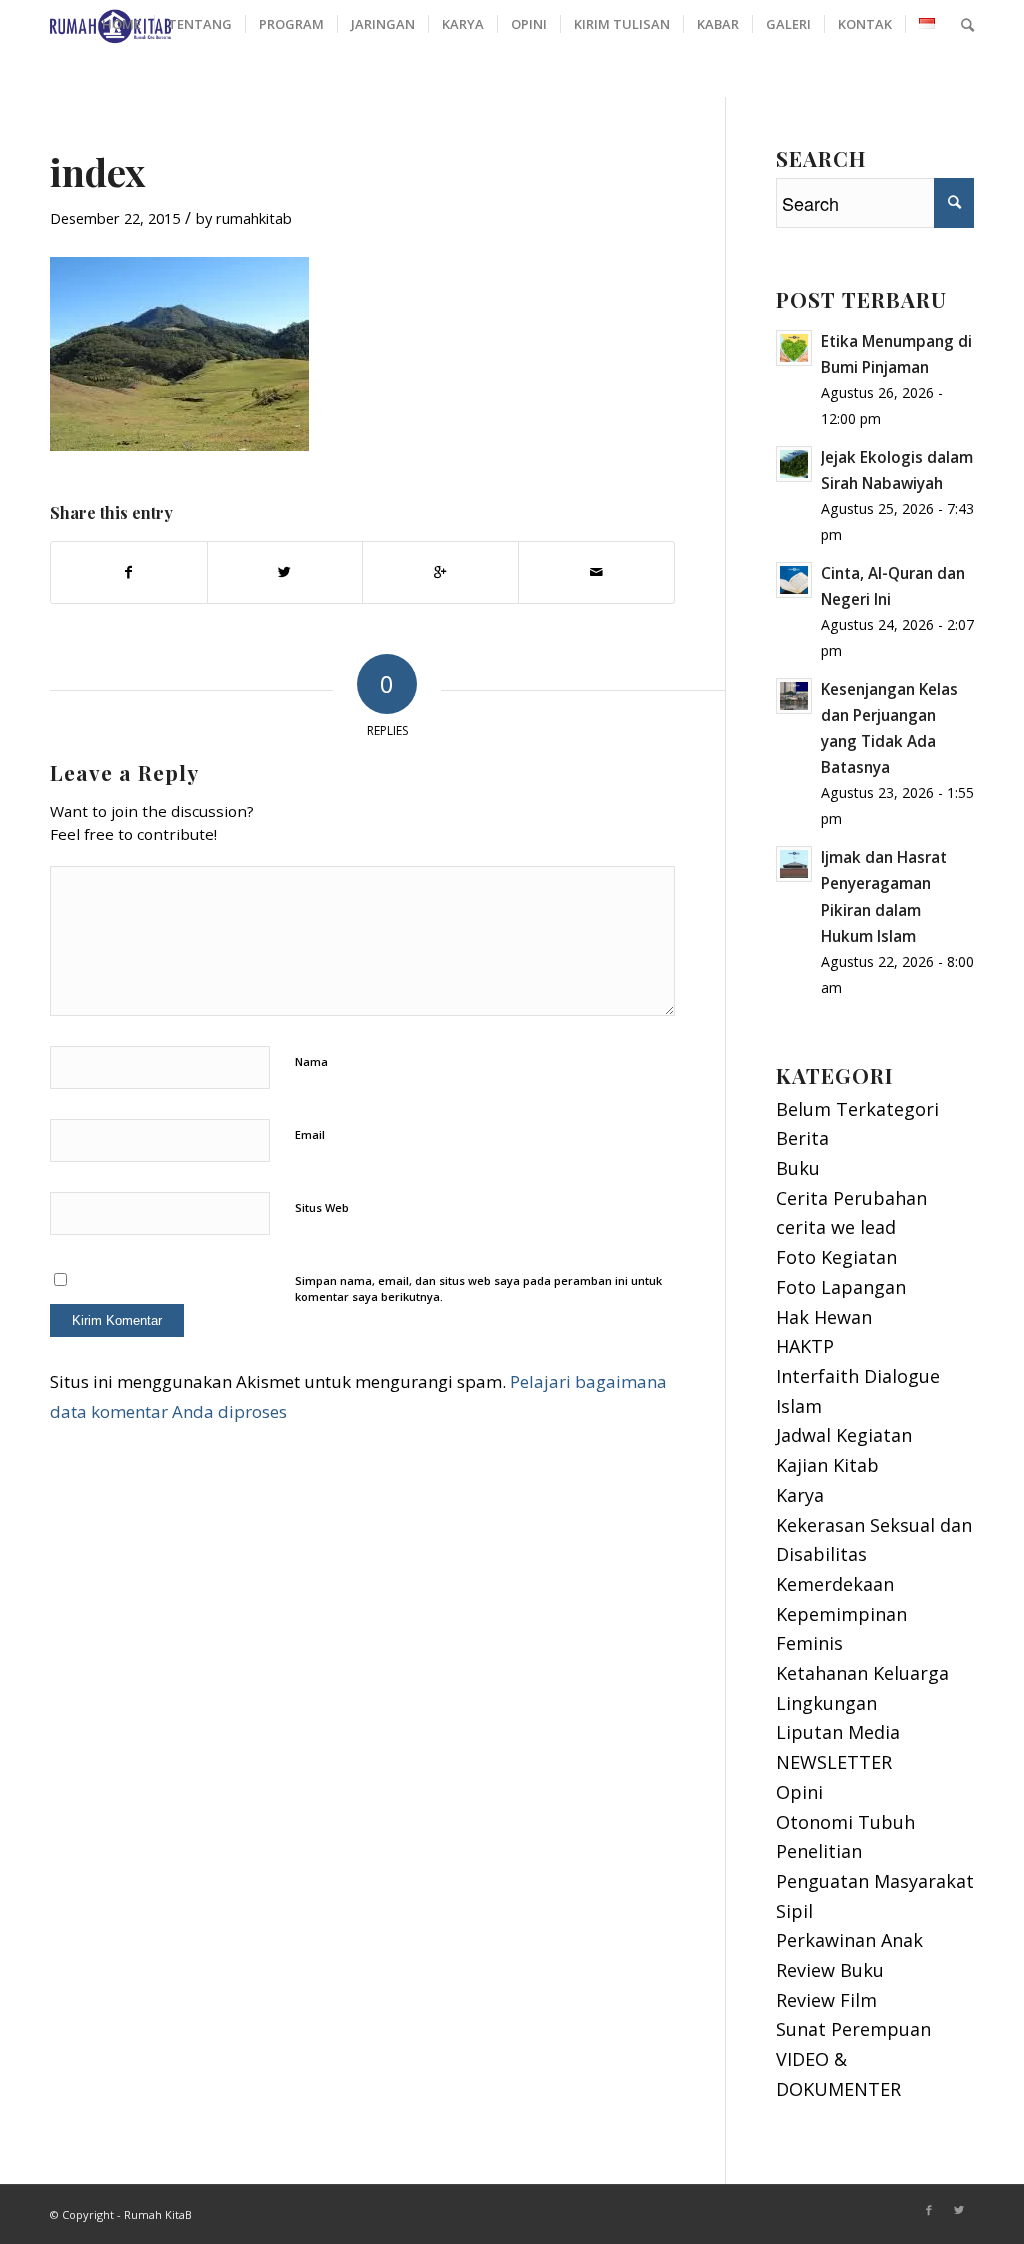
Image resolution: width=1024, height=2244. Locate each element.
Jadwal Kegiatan (844, 1435)
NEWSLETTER (834, 1762)
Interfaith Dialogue (858, 1376)
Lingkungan (826, 1703)
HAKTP (805, 1346)
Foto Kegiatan (836, 1257)
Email (310, 1134)
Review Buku (830, 1970)
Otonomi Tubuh (845, 1822)
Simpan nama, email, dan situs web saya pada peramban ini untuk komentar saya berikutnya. (478, 1289)
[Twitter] (959, 2210)
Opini (799, 1792)
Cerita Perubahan (851, 1198)
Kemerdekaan (835, 1584)
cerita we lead (836, 1227)
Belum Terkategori (857, 1109)
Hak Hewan (824, 1317)
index (97, 171)
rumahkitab (254, 218)
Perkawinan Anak (849, 1940)
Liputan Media (838, 1732)
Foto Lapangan (841, 1287)
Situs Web (322, 1207)
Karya (800, 1495)
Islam (799, 1406)
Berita (802, 1138)
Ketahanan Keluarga (862, 1673)
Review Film (826, 2000)
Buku (798, 1168)
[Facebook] (929, 2210)
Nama (311, 1061)
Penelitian (819, 1851)
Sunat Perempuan (853, 2029)
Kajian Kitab (827, 1465)
